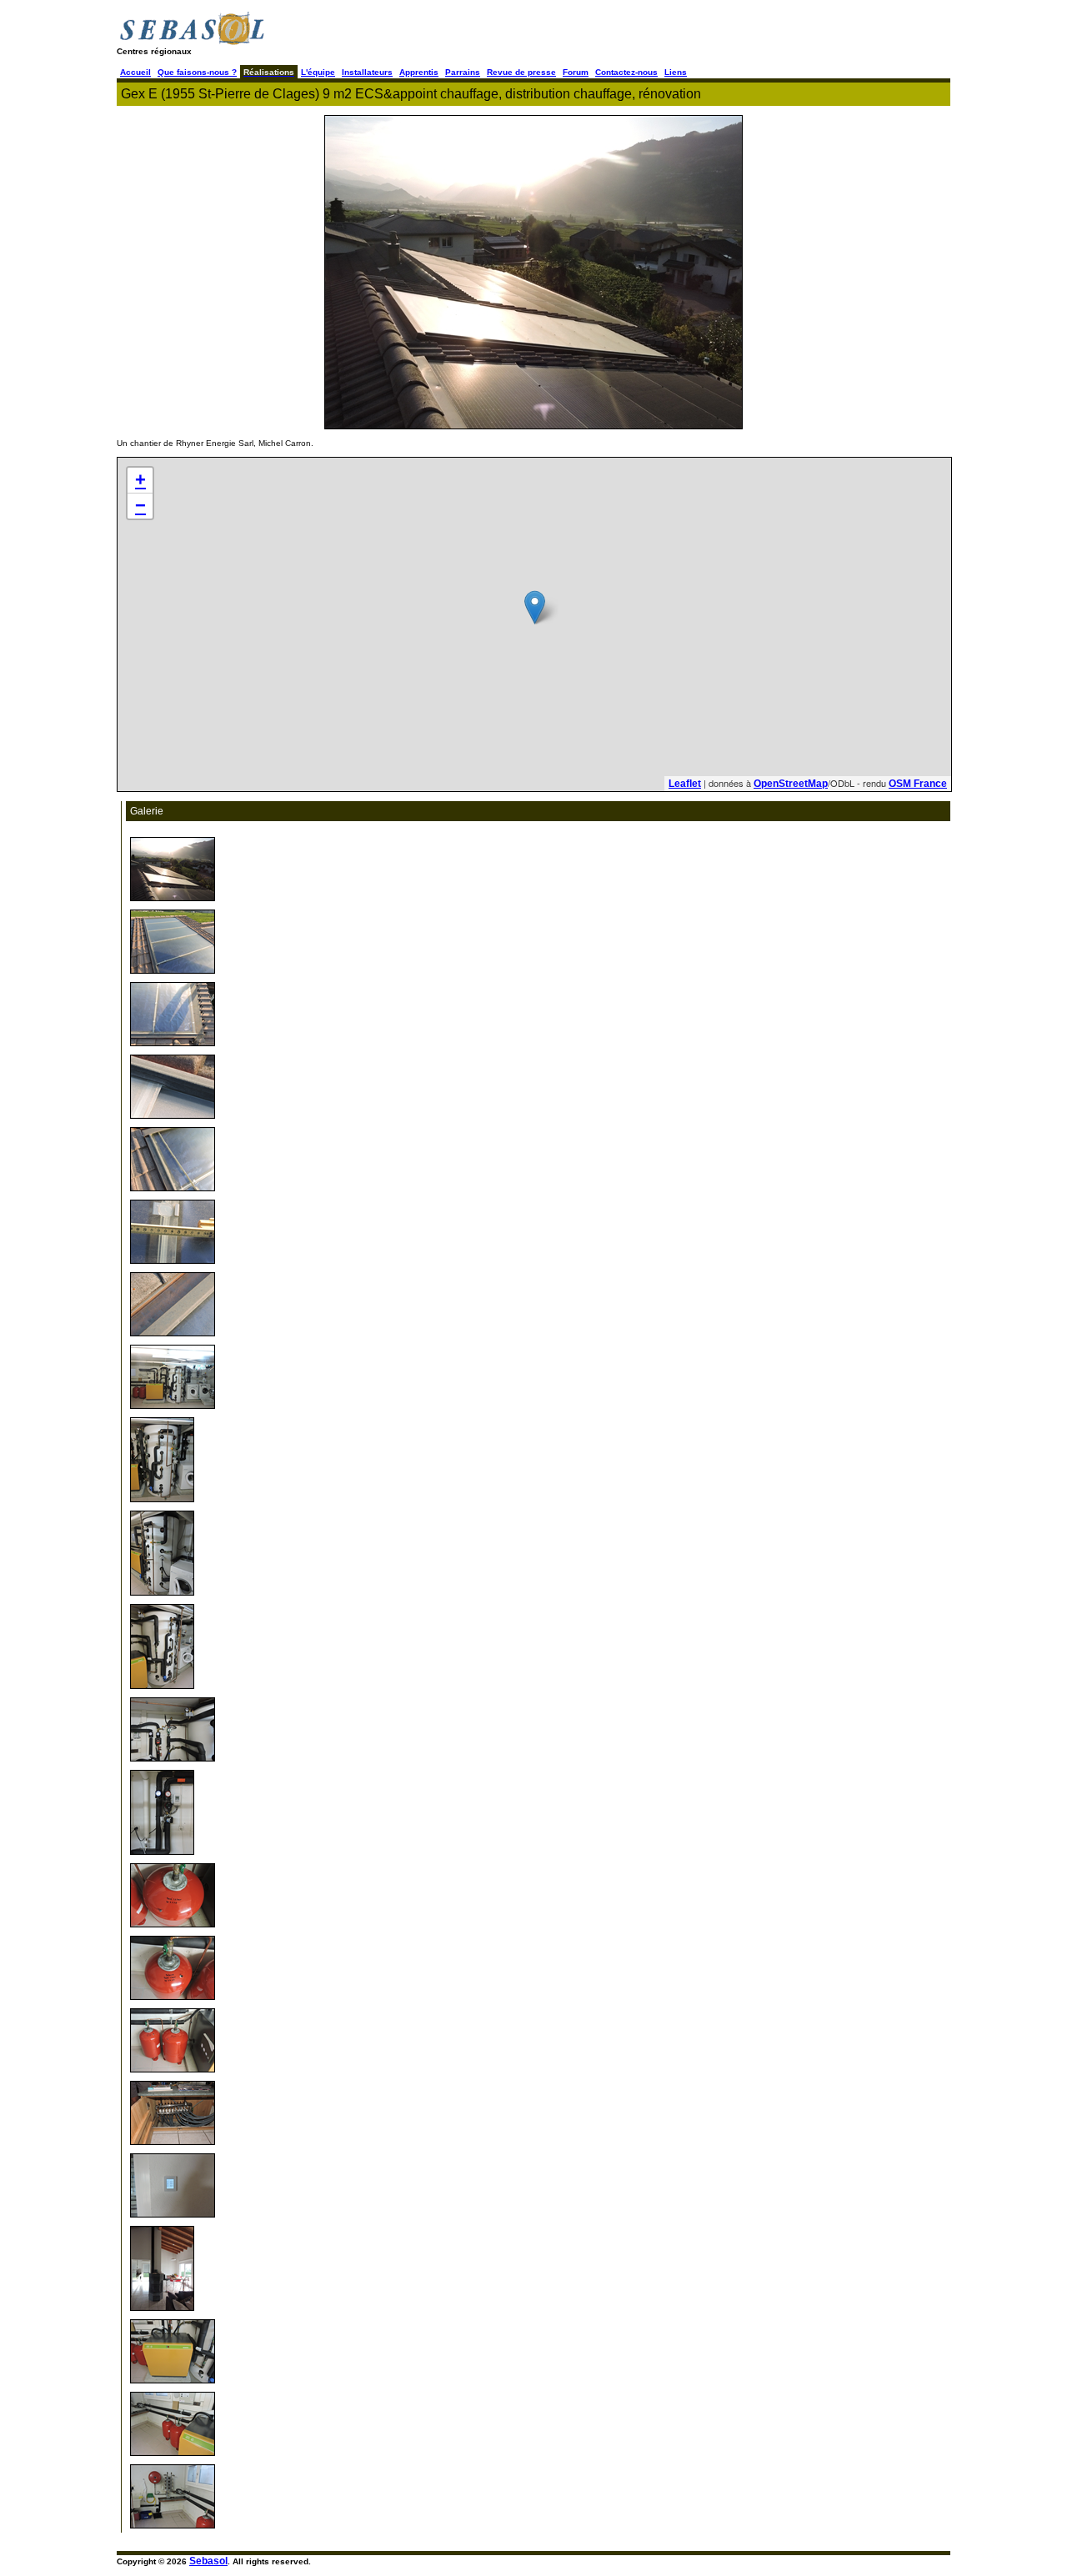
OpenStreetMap (791, 784)
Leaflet (685, 784)
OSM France (918, 784)
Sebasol (208, 2561)
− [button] (140, 506)
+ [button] (140, 480)
